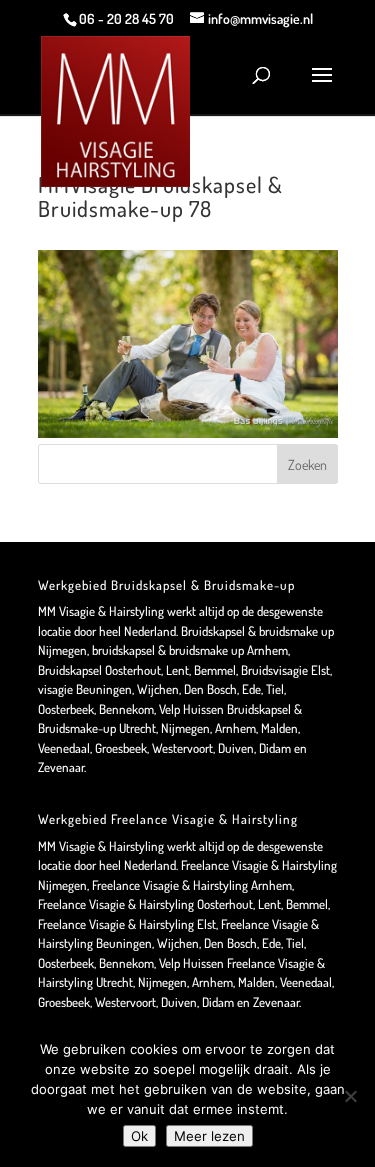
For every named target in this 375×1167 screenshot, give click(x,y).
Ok (139, 1136)
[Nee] (350, 1096)
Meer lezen (209, 1136)
